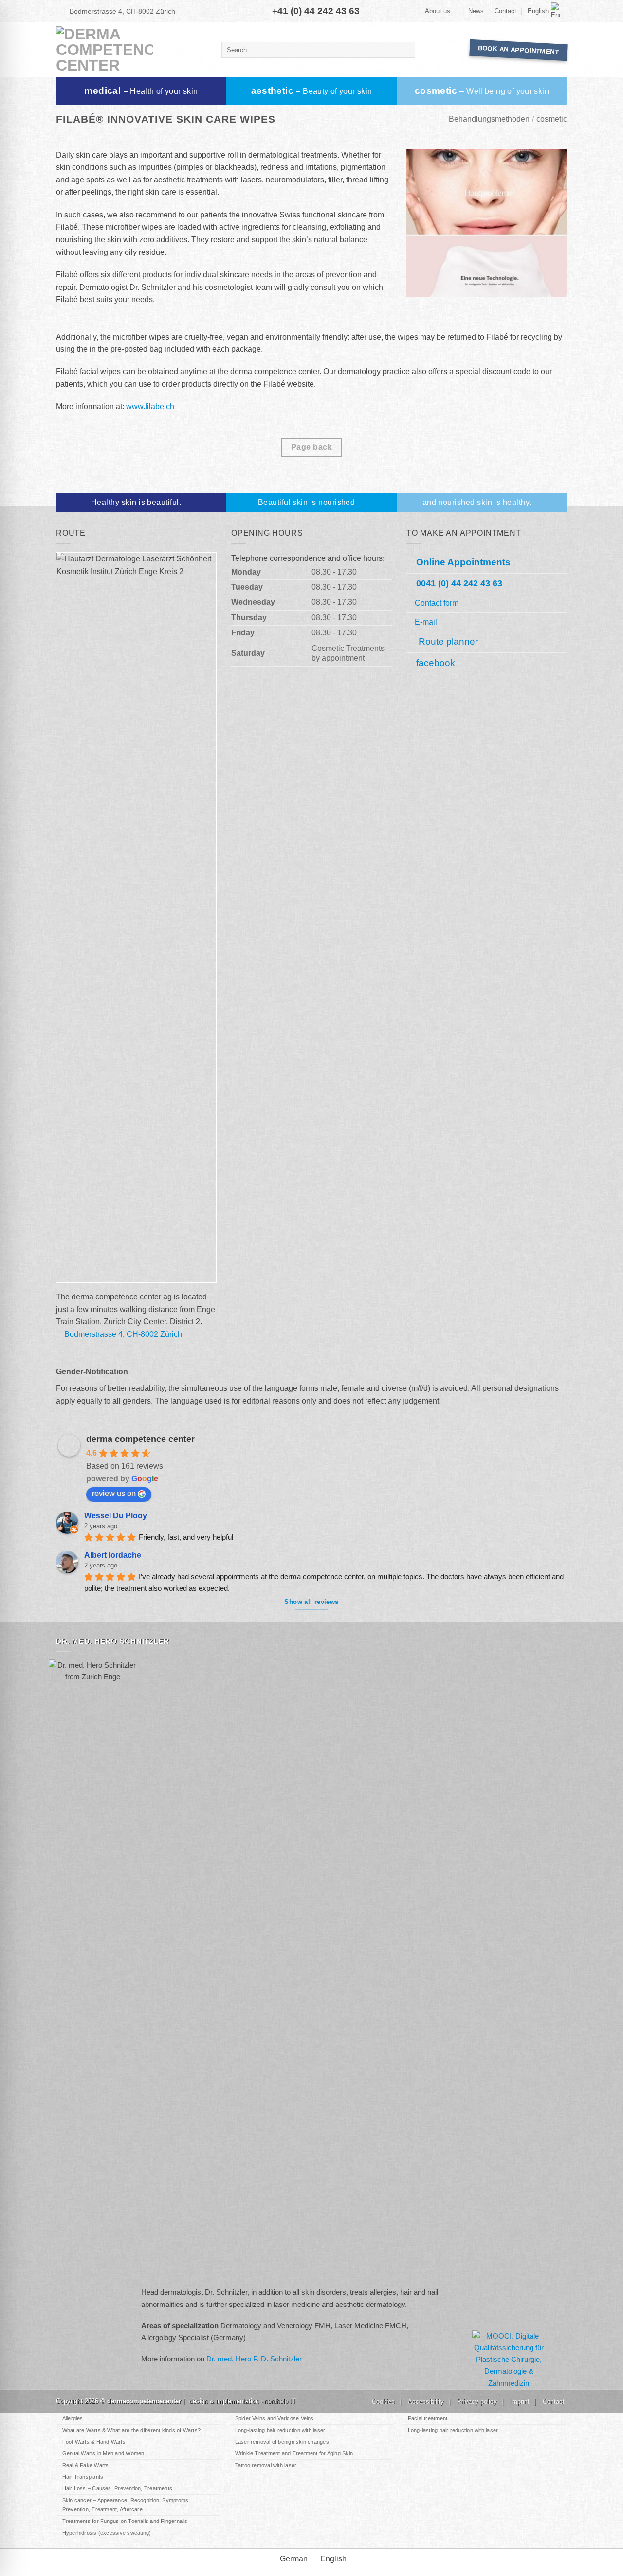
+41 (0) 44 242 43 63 (316, 11)
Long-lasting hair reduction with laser (280, 2430)
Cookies (383, 2402)
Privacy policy (477, 2402)
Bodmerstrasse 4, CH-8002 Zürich (122, 11)
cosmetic (482, 91)
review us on (114, 1493)
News (476, 11)
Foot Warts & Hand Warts (94, 2442)
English (538, 11)
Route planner (447, 641)
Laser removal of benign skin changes (282, 2442)
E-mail (426, 622)
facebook (436, 663)
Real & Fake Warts (86, 2465)
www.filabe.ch (150, 406)
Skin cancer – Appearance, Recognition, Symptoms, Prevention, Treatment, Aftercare (126, 2505)
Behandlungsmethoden (489, 119)
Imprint (520, 2402)
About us (438, 11)
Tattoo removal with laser (266, 2465)
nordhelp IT (280, 2401)
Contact (505, 11)
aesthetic (312, 91)
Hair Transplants (83, 2477)
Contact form (437, 603)
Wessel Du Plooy (116, 1516)
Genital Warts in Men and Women (103, 2453)
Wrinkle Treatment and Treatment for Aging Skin (294, 2453)
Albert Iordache (113, 1555)
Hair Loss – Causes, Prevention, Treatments (117, 2488)
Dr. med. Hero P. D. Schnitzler (254, 2359)
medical (141, 91)
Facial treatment (428, 2418)
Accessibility (426, 2402)
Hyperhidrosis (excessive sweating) (107, 2533)
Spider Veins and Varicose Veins (275, 2418)
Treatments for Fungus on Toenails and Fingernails (125, 2521)
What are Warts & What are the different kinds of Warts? (131, 2430)
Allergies (73, 2418)
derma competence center (140, 1439)
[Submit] (406, 50)
